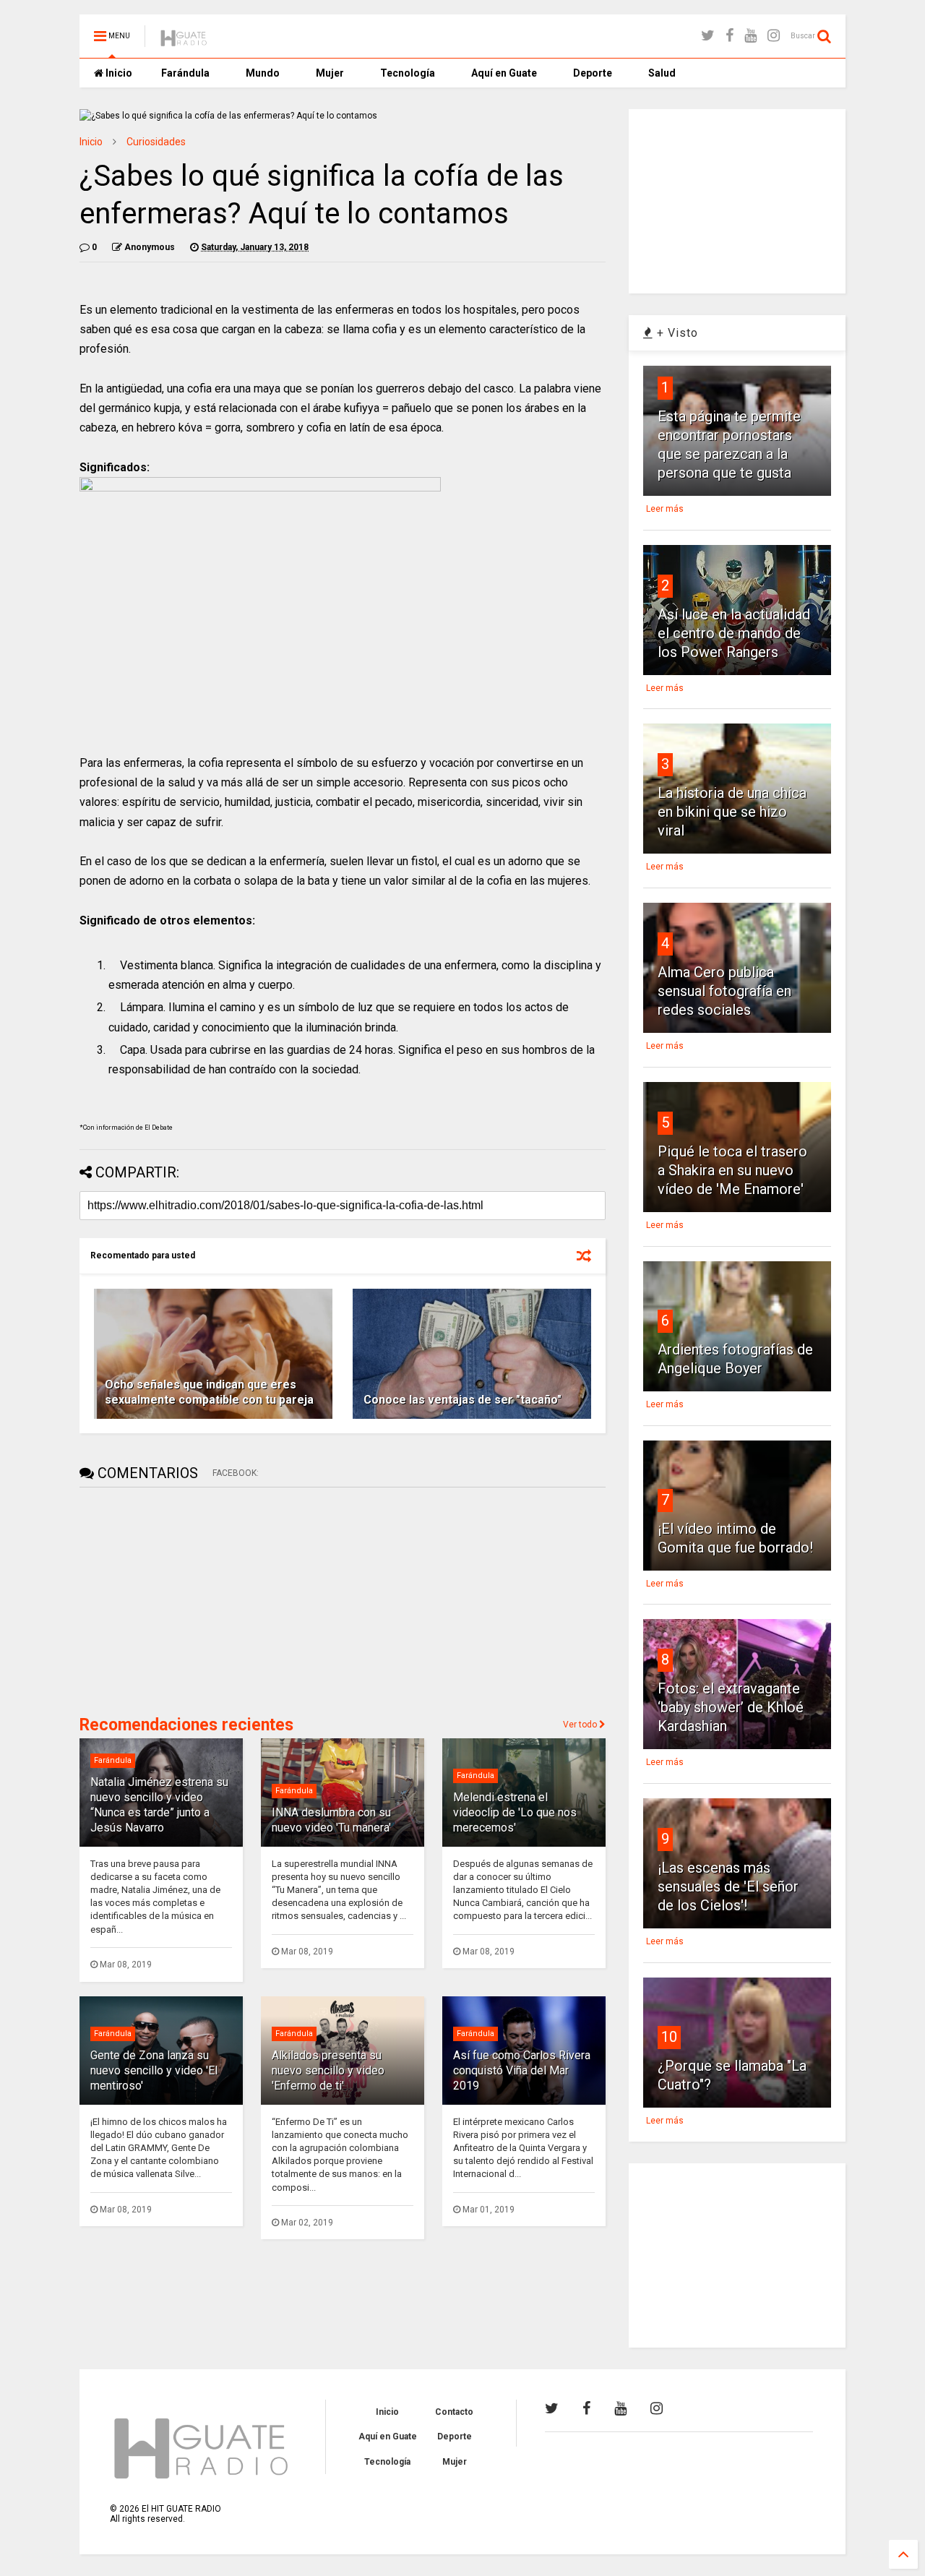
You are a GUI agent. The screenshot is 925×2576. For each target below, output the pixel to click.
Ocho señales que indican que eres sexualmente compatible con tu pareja (209, 1392)
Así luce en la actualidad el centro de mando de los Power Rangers (734, 633)
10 (669, 2037)
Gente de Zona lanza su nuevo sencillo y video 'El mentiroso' (154, 2070)
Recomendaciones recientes (186, 1725)
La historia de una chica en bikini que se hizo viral (732, 812)
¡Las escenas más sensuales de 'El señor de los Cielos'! (728, 1886)
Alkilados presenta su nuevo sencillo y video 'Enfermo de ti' (328, 2070)
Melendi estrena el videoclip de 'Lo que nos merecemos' (515, 1812)
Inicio (118, 73)
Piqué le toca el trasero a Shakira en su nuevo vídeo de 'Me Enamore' (732, 1170)
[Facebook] (730, 36)
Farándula (185, 73)
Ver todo (581, 1725)
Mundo (263, 73)
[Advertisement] (188, 1600)
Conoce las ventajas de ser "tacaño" (462, 1400)
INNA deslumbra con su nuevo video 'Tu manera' (331, 1820)
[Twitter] (708, 36)
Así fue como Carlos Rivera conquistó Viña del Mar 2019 (522, 2070)
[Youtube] (750, 36)
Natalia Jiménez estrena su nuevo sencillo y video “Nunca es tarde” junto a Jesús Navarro (159, 1804)
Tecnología (408, 73)
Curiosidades (156, 142)
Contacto (454, 2412)
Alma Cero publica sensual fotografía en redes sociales (724, 991)
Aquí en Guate (504, 73)
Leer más (665, 509)
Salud (662, 73)
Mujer (330, 73)
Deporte (593, 73)
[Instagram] (774, 36)
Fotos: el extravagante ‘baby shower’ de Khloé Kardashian (731, 1707)
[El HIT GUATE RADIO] (184, 40)
